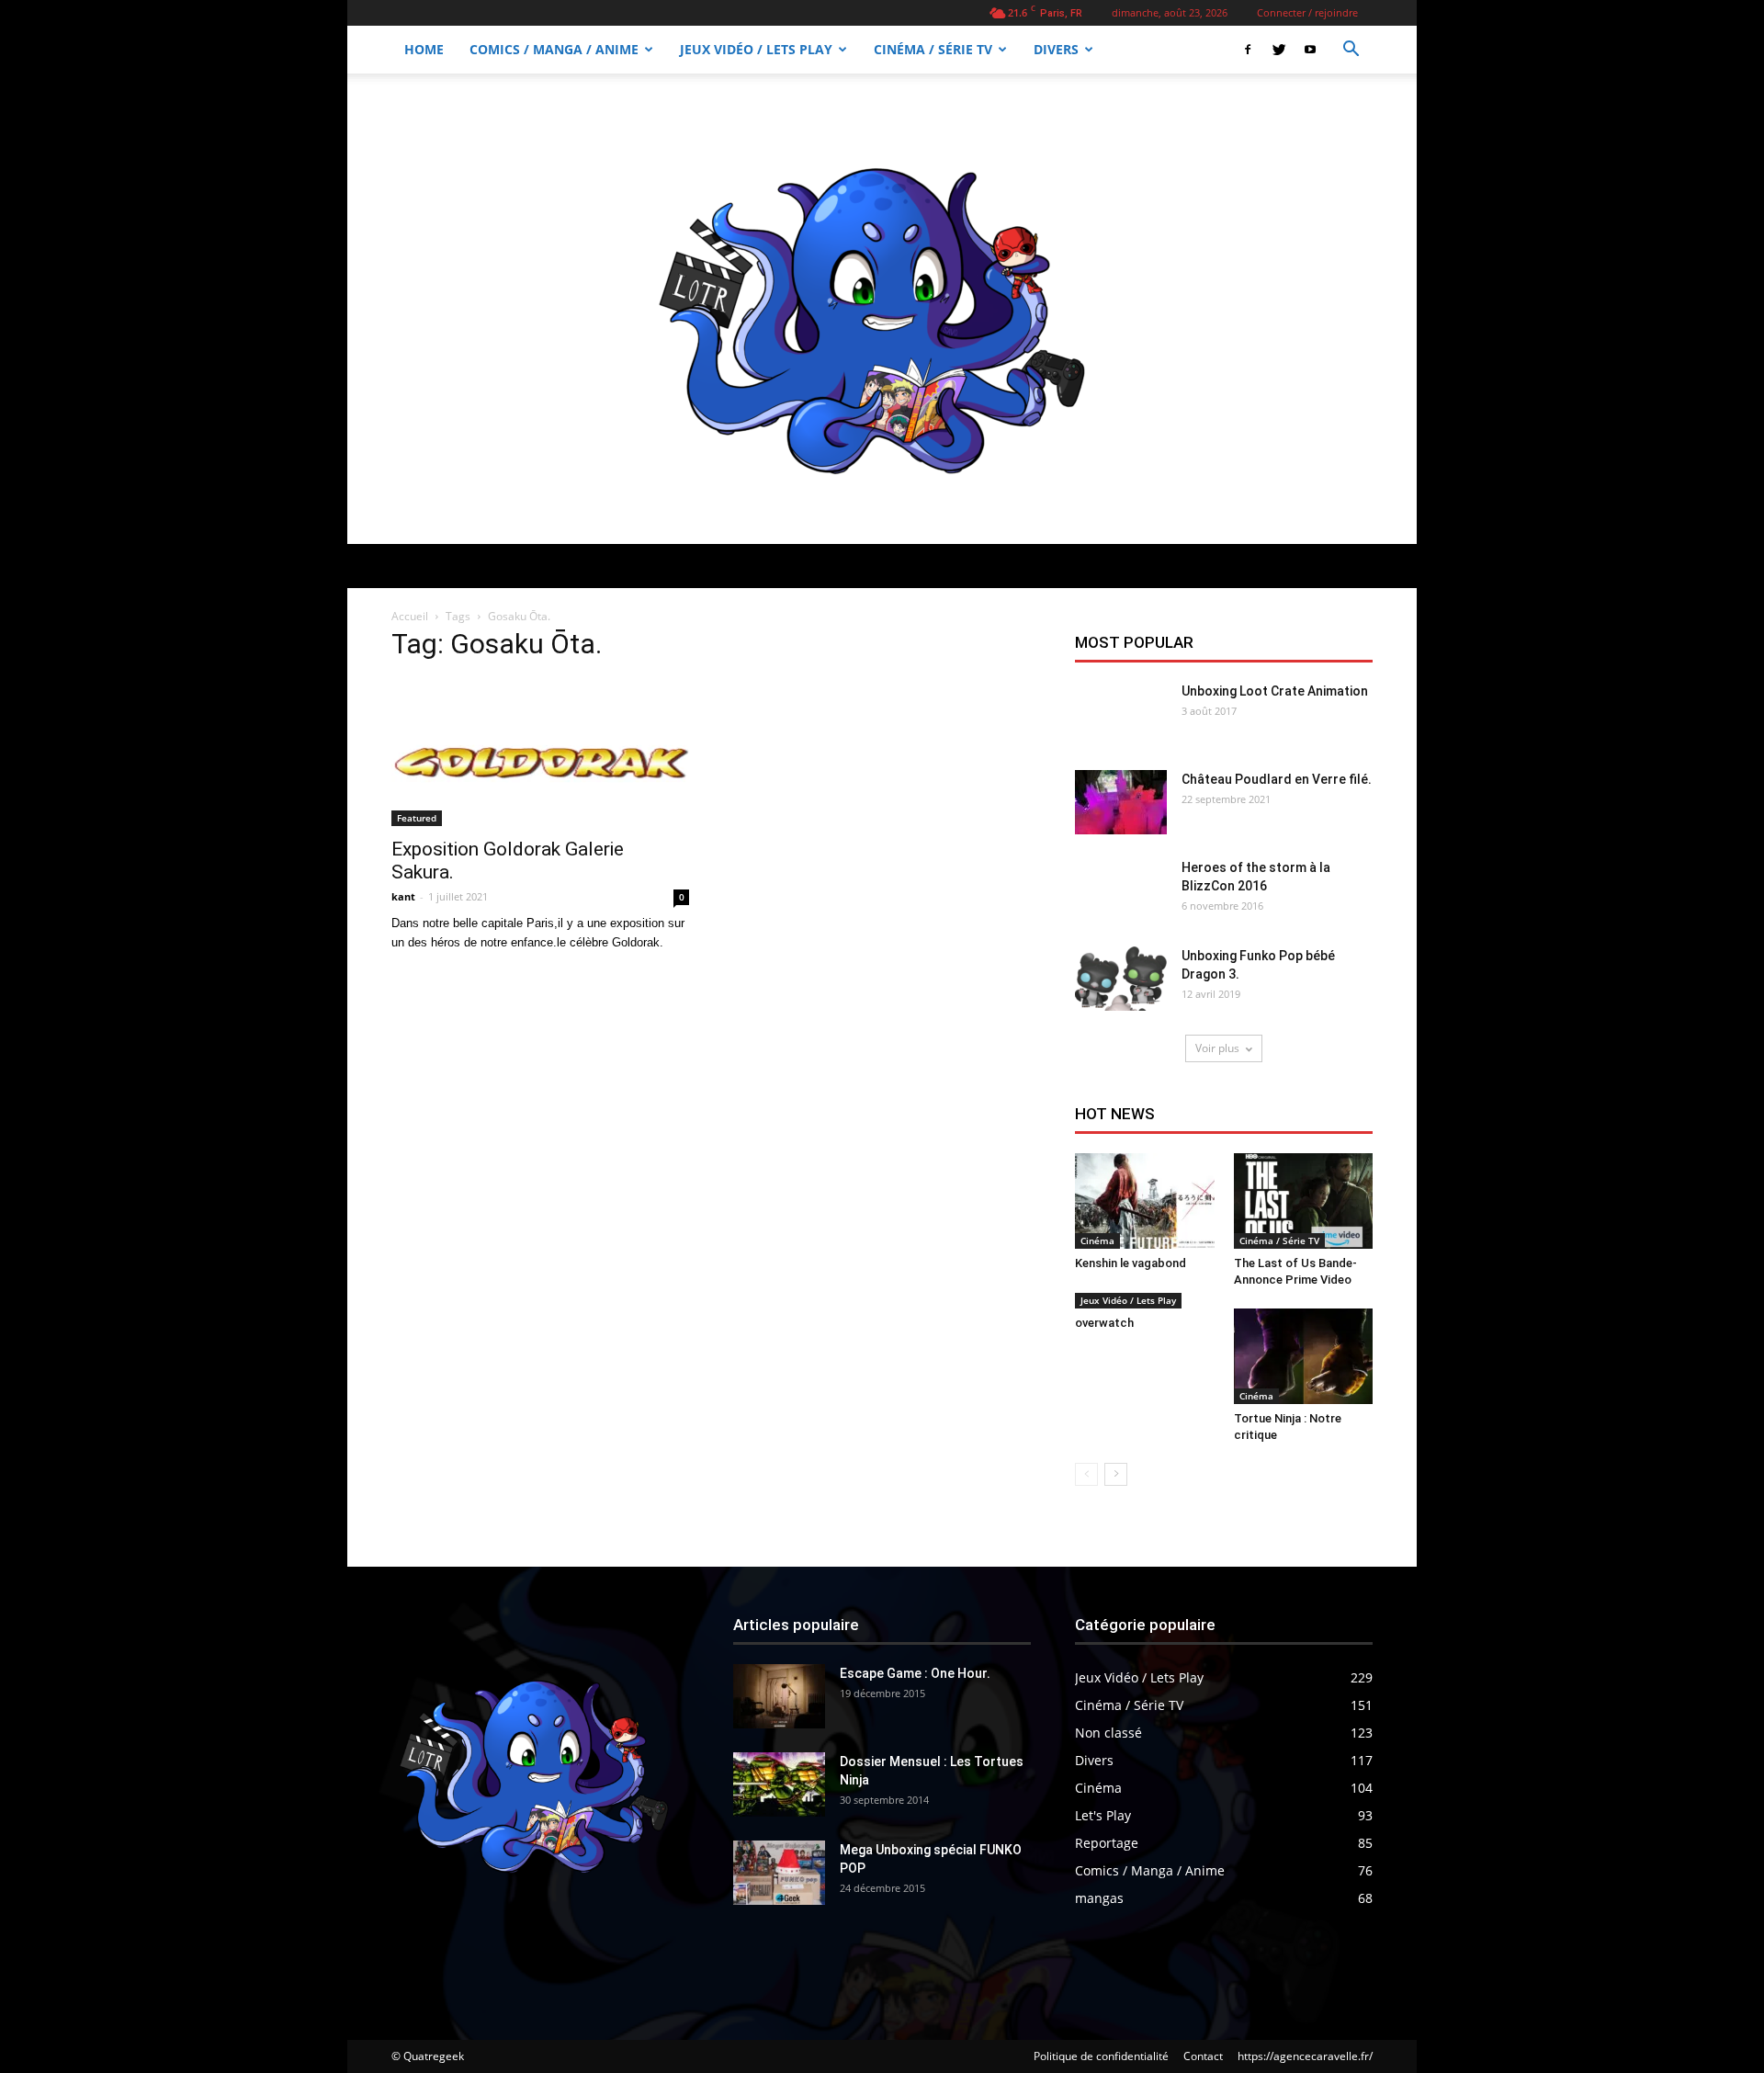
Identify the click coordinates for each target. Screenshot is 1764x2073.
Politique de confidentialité (1101, 2056)
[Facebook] (1248, 50)
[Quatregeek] (882, 309)
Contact (1203, 2056)
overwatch (1104, 1323)
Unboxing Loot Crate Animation (1275, 691)
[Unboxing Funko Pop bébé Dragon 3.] (1121, 979)
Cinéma (1097, 1240)
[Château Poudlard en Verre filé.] (1121, 802)
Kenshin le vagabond (1131, 1263)
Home (424, 49)
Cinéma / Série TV (933, 49)
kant (403, 896)
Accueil (410, 616)
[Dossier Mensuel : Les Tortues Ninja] (779, 1784)
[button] (1351, 51)
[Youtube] (1310, 50)
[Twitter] (1279, 50)
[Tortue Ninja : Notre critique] (1304, 1356)
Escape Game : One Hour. (915, 1673)
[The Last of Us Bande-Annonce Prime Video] (1304, 1201)
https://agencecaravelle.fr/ (1305, 2056)
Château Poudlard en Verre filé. (1277, 779)
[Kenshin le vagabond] (1145, 1201)
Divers (1056, 49)
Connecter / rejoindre (1307, 12)
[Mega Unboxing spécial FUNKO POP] (779, 1873)
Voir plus (1217, 1048)
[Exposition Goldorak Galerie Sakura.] (540, 753)
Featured (417, 818)
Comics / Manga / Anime (554, 49)
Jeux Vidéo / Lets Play (756, 49)
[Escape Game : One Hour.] (779, 1696)
